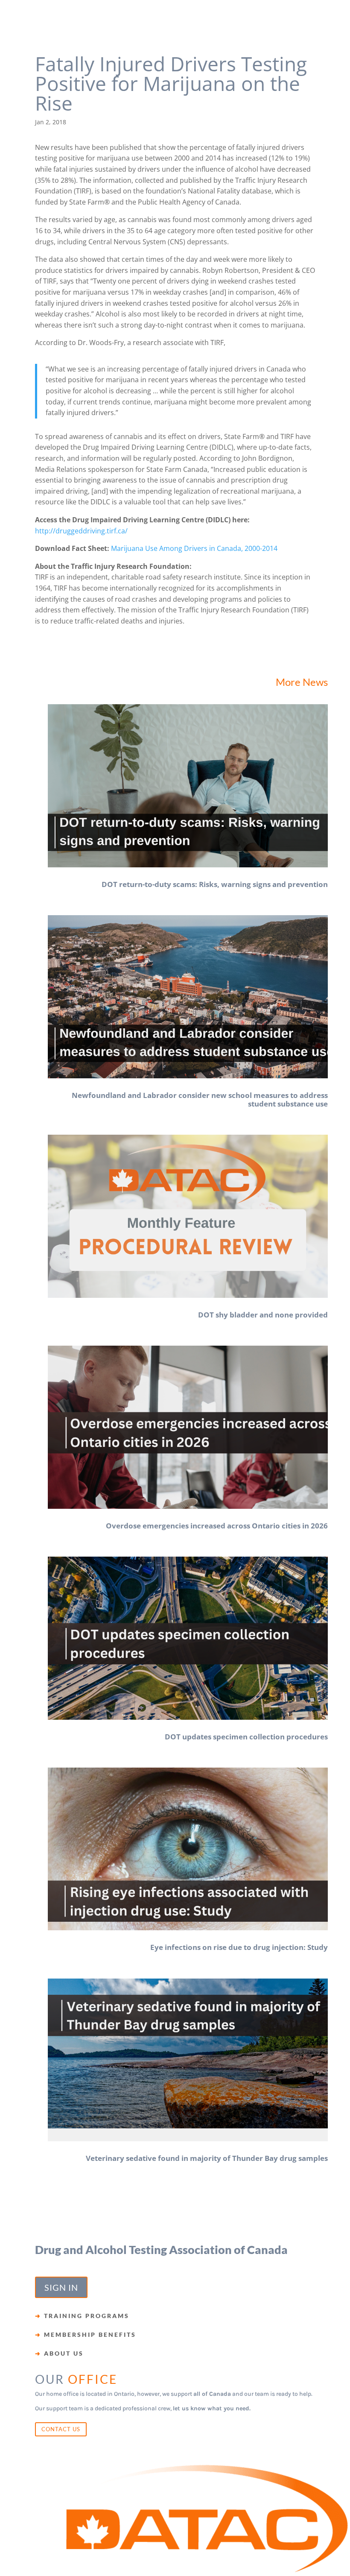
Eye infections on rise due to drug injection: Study (239, 1947)
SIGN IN (61, 2287)
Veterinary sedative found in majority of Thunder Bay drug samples (207, 2158)
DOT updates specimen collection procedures (246, 1737)
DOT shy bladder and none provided (263, 1315)
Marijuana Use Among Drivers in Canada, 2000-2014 (194, 548)
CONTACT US (61, 2429)
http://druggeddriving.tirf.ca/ (81, 531)
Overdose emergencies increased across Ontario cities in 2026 (217, 1526)
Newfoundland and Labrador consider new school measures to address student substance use (200, 1099)
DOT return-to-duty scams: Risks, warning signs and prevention (215, 884)
